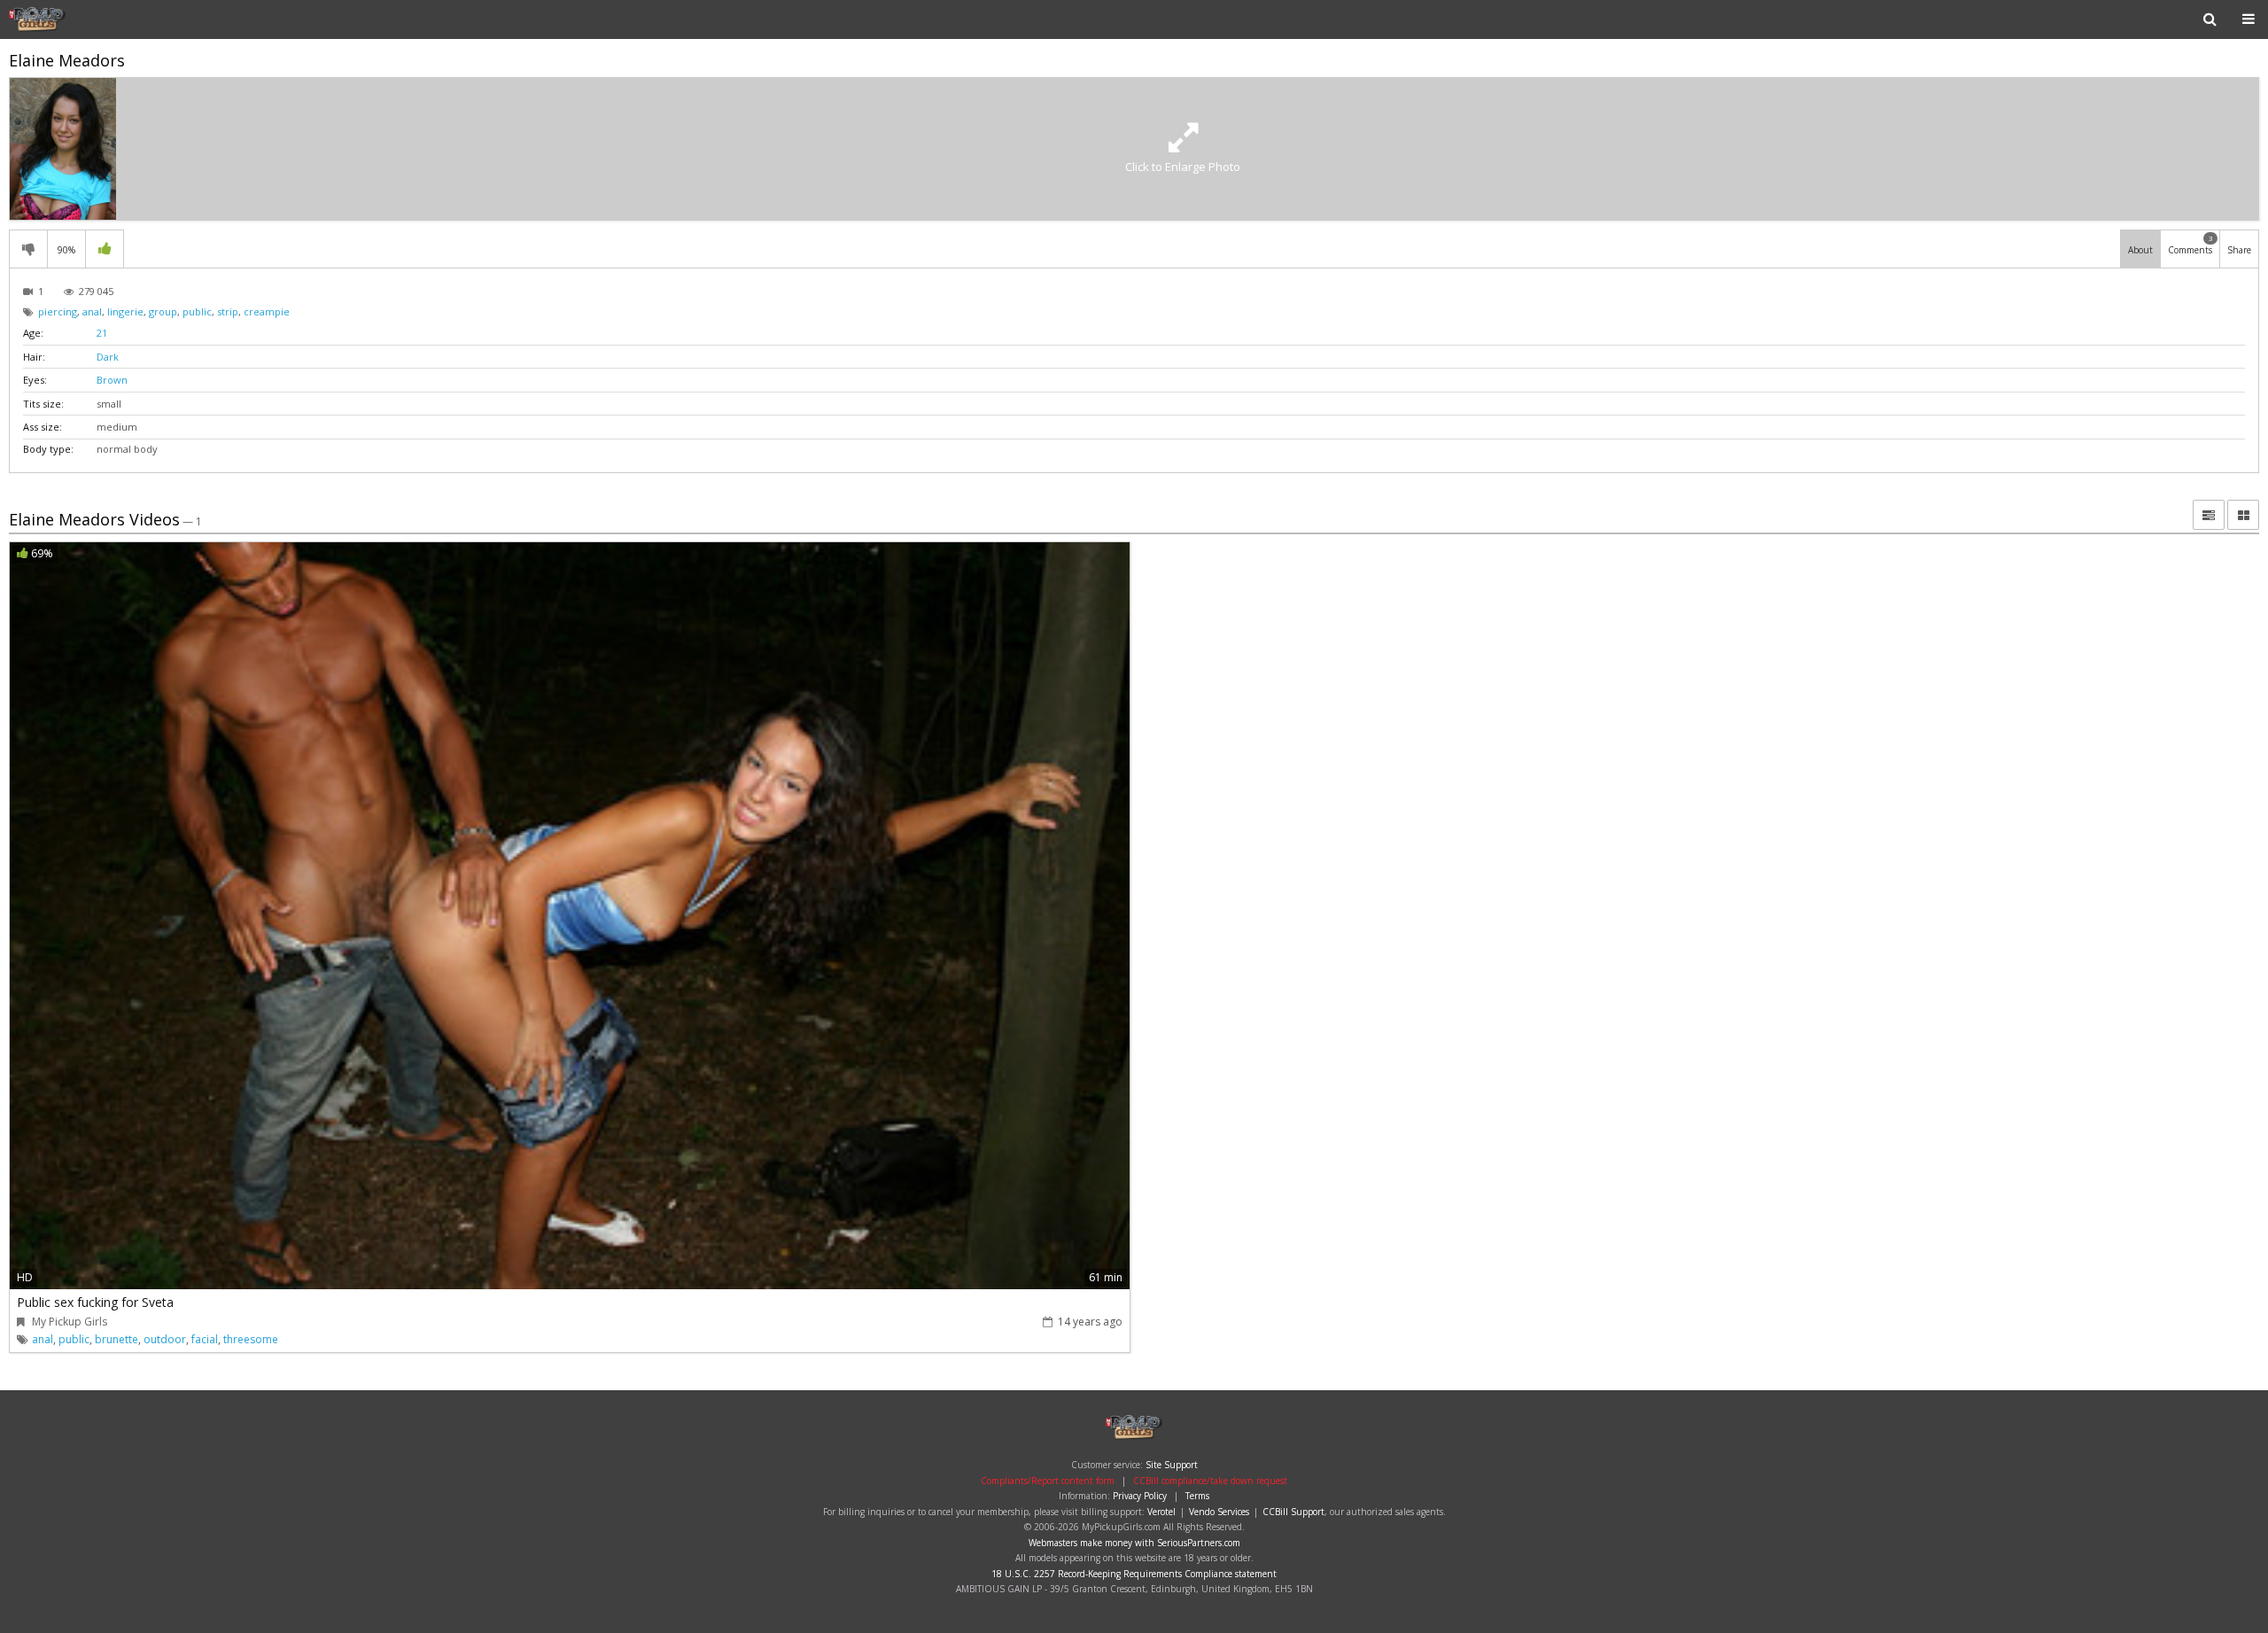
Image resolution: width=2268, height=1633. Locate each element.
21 (102, 333)
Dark (108, 357)
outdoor (165, 1339)
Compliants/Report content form (1048, 1481)
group (163, 311)
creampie (267, 311)
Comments (2190, 245)
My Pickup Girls (66, 19)
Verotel (1161, 1512)
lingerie (125, 311)
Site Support (1172, 1465)
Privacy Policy (1140, 1496)
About (2140, 250)
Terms (1197, 1496)
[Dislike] (28, 249)
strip (228, 311)
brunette (117, 1339)
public (197, 311)
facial (205, 1339)
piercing (58, 311)
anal (92, 311)
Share (2239, 250)
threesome (251, 1339)
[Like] (105, 249)
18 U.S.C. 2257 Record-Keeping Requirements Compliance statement (1134, 1574)
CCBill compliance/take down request (1210, 1481)
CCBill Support (1293, 1512)
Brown (112, 380)
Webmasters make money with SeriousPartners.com (1134, 1543)
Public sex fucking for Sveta (95, 1302)
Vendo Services (1219, 1512)
